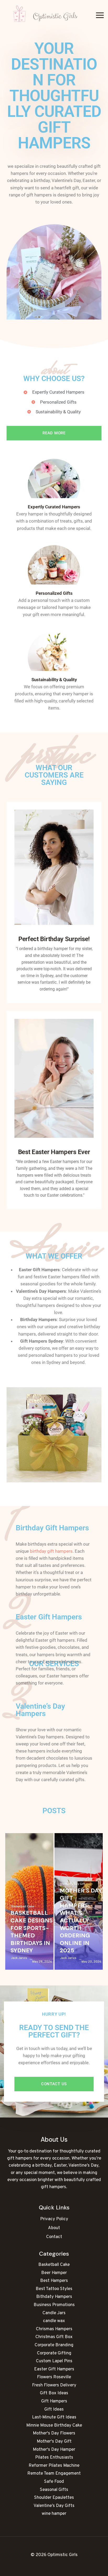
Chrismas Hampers (54, 2329)
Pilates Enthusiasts (54, 2458)
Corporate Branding (54, 2345)
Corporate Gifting (54, 2353)
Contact (54, 2237)
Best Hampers (54, 2281)
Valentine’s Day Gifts (54, 2506)
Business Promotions (54, 2305)
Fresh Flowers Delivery (54, 2385)
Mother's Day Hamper (54, 2450)
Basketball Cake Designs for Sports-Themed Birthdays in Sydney (32, 1932)
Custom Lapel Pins (54, 2361)
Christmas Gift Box (54, 2337)
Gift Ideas (54, 2410)
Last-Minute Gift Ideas (54, 2417)
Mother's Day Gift (73, 1884)
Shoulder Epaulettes (54, 2498)
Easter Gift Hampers (54, 2369)
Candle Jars (54, 2313)
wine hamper (54, 2514)
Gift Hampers (54, 2401)
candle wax (54, 2321)
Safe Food (54, 2482)
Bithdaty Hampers (54, 2297)
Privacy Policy (54, 2219)
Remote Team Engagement (54, 2474)
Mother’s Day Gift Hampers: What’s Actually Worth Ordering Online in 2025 (81, 1921)
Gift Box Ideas (54, 2393)
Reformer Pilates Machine (54, 2466)
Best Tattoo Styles (54, 2289)
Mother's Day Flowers (54, 2433)
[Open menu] (100, 15)
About (54, 2228)
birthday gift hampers (51, 1551)
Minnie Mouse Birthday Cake (54, 2426)
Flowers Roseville (54, 2377)
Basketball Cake (23, 1907)
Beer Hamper (54, 2273)
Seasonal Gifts (54, 2490)
